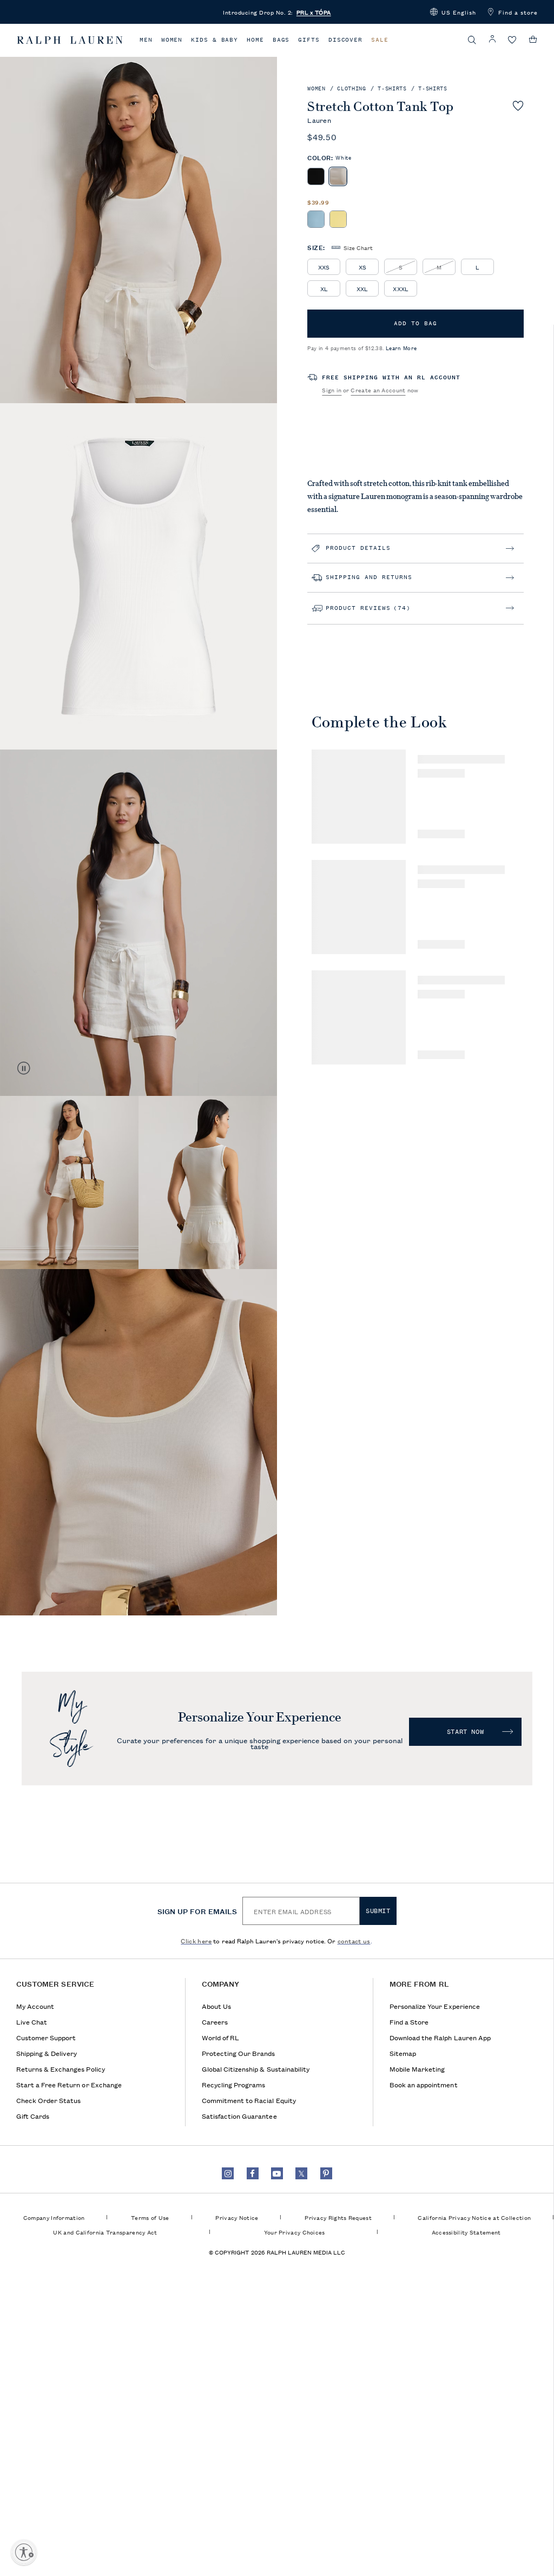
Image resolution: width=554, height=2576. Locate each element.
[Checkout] (533, 40)
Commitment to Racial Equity (249, 2100)
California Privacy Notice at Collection (474, 2217)
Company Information (54, 2217)
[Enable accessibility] (24, 2552)
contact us (354, 1940)
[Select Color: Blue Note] (316, 219)
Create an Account (378, 390)
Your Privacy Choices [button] (295, 2232)
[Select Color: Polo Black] (316, 176)
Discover (345, 40)
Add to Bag (415, 323)
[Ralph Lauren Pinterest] (326, 2173)
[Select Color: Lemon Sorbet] (338, 219)
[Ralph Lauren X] (301, 2173)
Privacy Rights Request (338, 2217)
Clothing (351, 88)
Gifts (309, 40)
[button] (453, 12)
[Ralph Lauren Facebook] (253, 2173)
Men (146, 40)
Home (255, 40)
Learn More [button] (401, 348)
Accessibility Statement (466, 2232)
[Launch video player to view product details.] (24, 1068)
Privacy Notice (237, 2217)
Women (172, 40)
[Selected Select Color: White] (338, 176)
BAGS (281, 40)
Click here (196, 1940)
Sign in (332, 390)
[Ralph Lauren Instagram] (228, 2173)
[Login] (492, 39)
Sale (380, 40)
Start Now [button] (465, 1732)
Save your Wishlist (518, 106)
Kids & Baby (215, 40)
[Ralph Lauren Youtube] (277, 2173)
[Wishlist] (512, 40)
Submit (378, 1911)
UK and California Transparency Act (105, 2232)
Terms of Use (150, 2217)
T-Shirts (392, 88)
